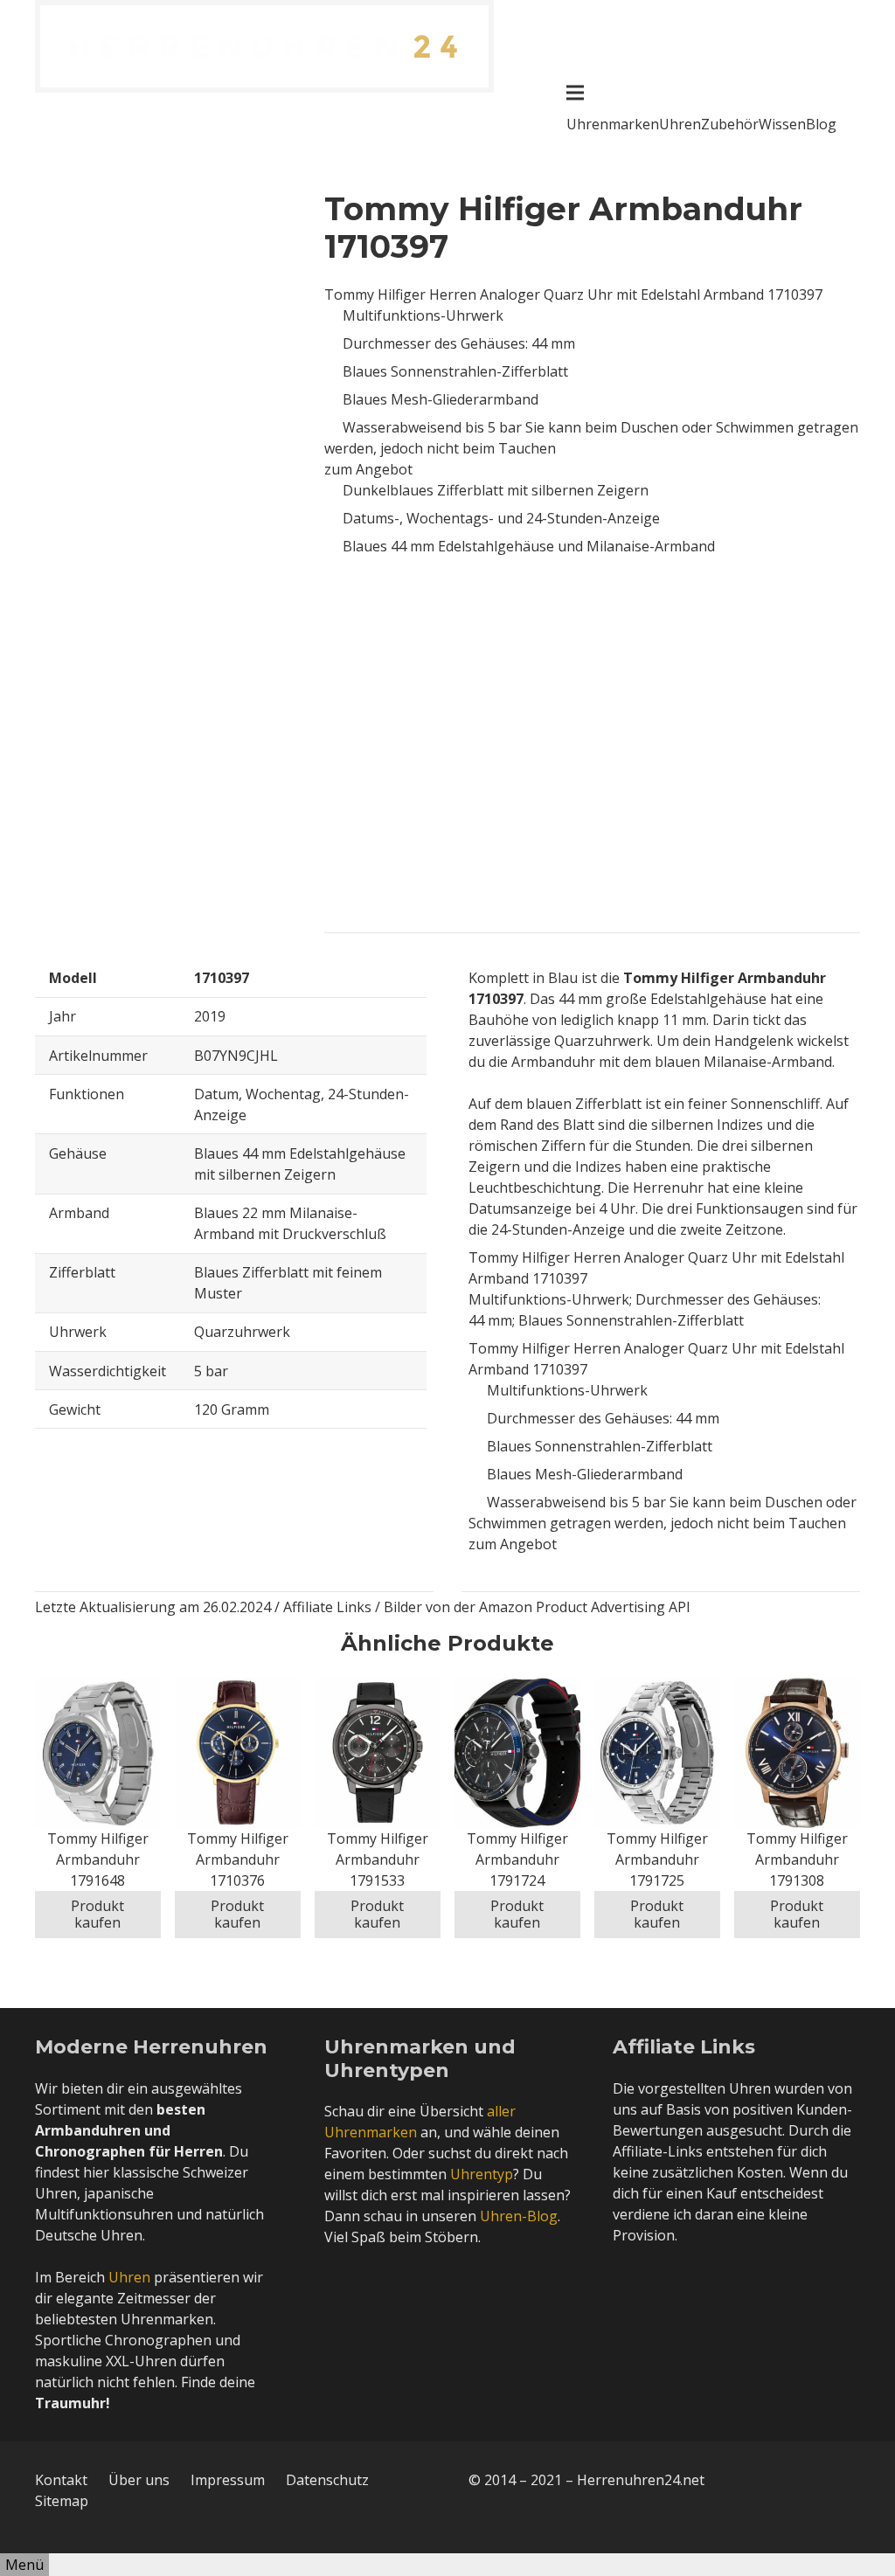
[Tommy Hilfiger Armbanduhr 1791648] (98, 1688)
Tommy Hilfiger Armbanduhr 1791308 (797, 1859)
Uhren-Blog (519, 2216)
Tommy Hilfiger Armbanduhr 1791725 (657, 1859)
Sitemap (62, 2501)
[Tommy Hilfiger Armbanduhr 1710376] (238, 1688)
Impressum (228, 2480)
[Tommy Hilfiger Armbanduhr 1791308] (797, 1688)
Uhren (129, 2277)
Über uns (139, 2480)
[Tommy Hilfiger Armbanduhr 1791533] (378, 1688)
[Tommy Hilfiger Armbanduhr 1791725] (657, 1688)
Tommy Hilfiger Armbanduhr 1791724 (517, 1859)
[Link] (264, 46)
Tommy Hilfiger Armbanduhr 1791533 (378, 1859)
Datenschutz (327, 2480)
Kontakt (61, 2480)
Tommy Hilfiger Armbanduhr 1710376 (238, 1859)
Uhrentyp (482, 2174)
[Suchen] (852, 114)
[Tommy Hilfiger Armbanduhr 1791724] (517, 1688)
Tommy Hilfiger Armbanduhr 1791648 (98, 1859)
